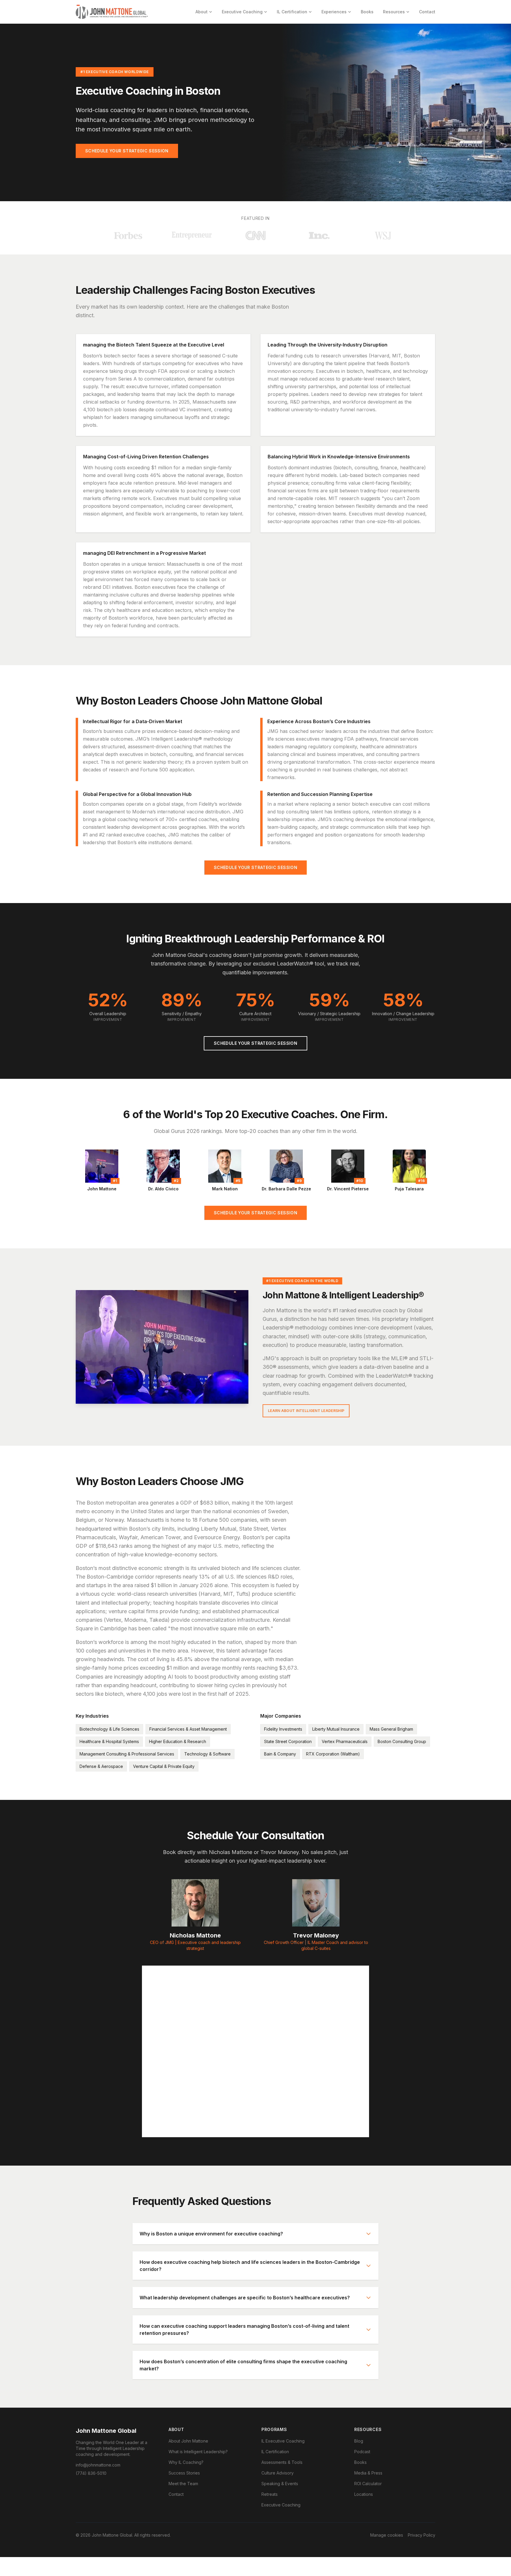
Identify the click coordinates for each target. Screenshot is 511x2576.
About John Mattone (188, 2441)
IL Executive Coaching (283, 2441)
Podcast (362, 2452)
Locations (364, 2494)
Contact (427, 12)
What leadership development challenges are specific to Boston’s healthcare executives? (245, 2298)
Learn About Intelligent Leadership (306, 1411)
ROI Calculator (368, 2484)
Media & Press (368, 2473)
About (202, 12)
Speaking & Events (280, 2484)
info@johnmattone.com (98, 2465)
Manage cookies (387, 2535)
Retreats (270, 2494)
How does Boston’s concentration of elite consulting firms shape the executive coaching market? (243, 2365)
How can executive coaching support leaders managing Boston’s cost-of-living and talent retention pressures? (244, 2330)
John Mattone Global (106, 2431)
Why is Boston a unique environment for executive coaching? (211, 2234)
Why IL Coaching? (186, 2462)
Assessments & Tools (282, 2462)
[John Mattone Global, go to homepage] (112, 12)
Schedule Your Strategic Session (127, 151)
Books (367, 12)
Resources (394, 12)
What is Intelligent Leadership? (198, 2452)
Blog (359, 2441)
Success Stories (184, 2473)
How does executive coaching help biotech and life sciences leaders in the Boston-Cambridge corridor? (250, 2266)
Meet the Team (183, 2484)
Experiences (334, 12)
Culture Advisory (278, 2473)
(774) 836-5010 (91, 2473)
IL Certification (292, 12)
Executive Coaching (242, 12)
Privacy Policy (422, 2535)
